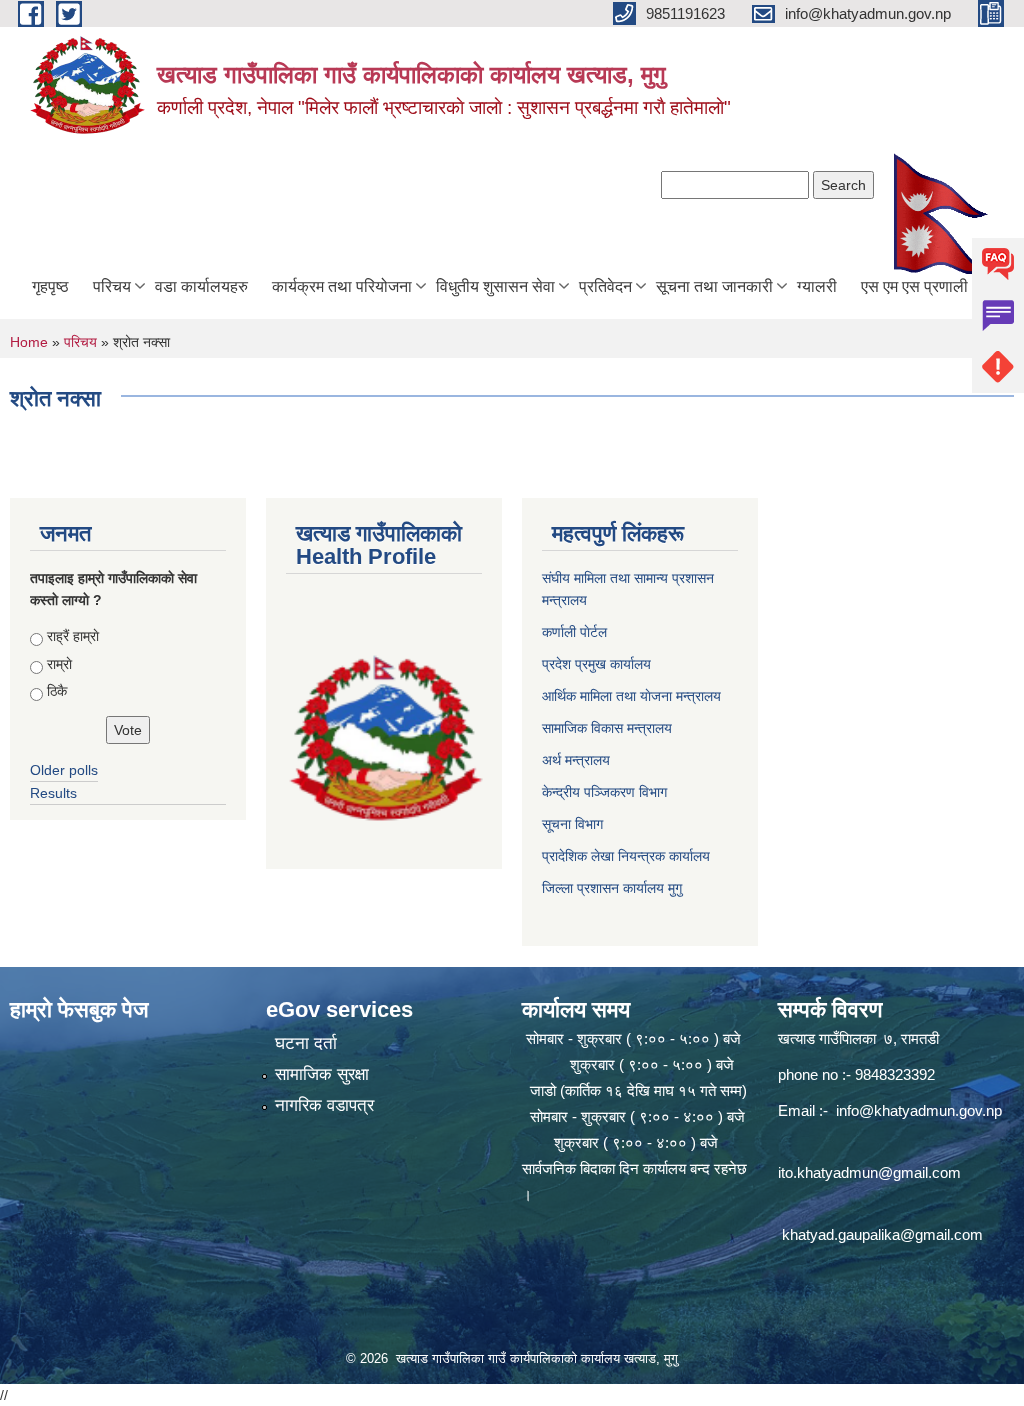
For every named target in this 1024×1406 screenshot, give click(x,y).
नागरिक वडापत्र (324, 1105)
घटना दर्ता (306, 1043)
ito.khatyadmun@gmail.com (869, 1172)
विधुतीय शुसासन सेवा (495, 286)
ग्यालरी (817, 286)
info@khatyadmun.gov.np (919, 1110)
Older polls (64, 770)
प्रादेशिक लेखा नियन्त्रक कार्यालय (626, 856)
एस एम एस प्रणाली (914, 286)
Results (53, 793)
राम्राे (59, 664)
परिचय (112, 286)
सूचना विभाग (572, 824)
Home (29, 342)
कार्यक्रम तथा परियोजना (342, 286)
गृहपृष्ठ (50, 286)
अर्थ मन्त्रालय (576, 760)
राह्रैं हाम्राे (73, 636)
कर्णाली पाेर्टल (574, 632)
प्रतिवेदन (605, 286)
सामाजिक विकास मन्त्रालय (607, 728)
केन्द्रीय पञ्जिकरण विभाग (604, 792)
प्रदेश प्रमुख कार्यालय (596, 664)
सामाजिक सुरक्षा (322, 1074)
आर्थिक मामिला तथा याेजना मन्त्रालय (631, 696)
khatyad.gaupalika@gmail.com (882, 1234)
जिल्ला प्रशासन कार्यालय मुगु (612, 888)
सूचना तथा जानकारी (714, 286)
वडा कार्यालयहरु (201, 286)
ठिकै (57, 691)
